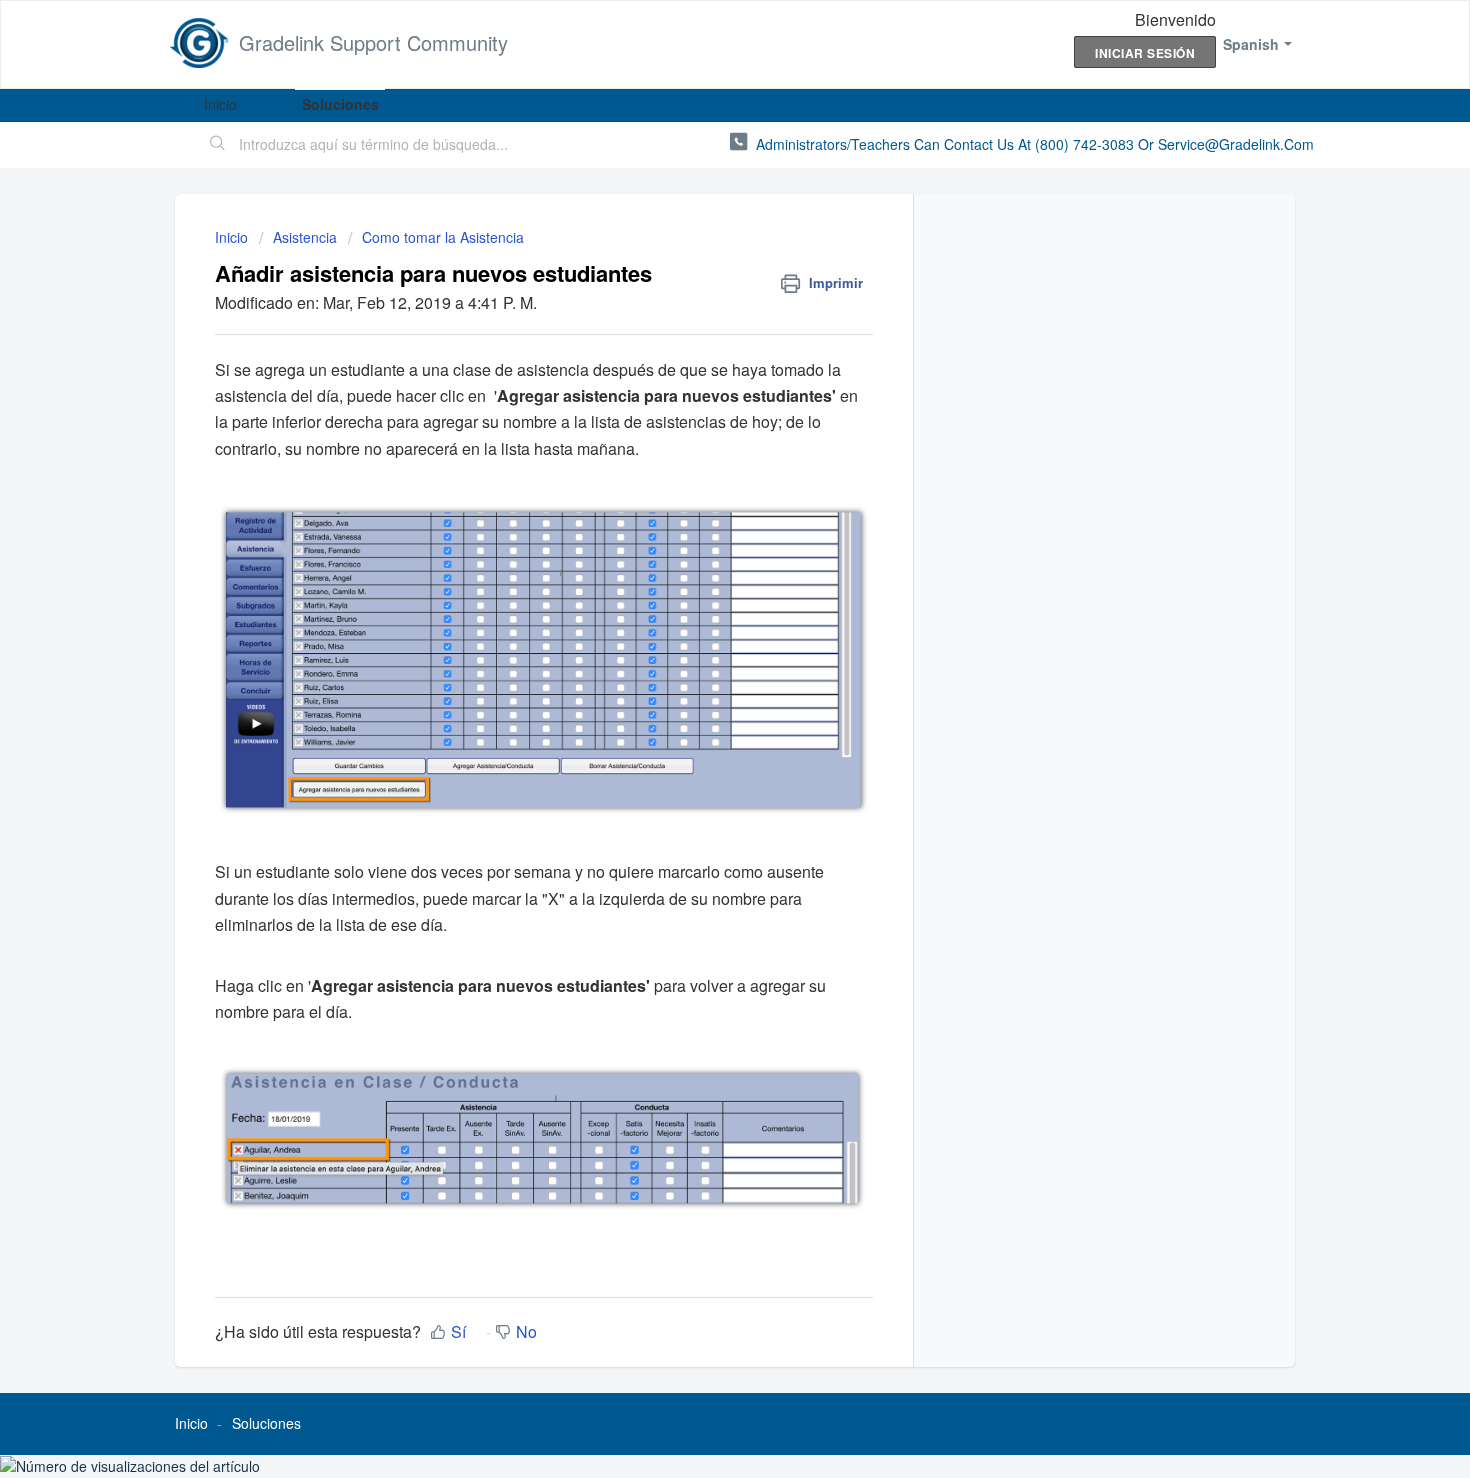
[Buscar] (218, 145)
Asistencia (305, 237)
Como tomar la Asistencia (443, 237)
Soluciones (340, 104)
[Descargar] (698, 479)
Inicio (220, 104)
